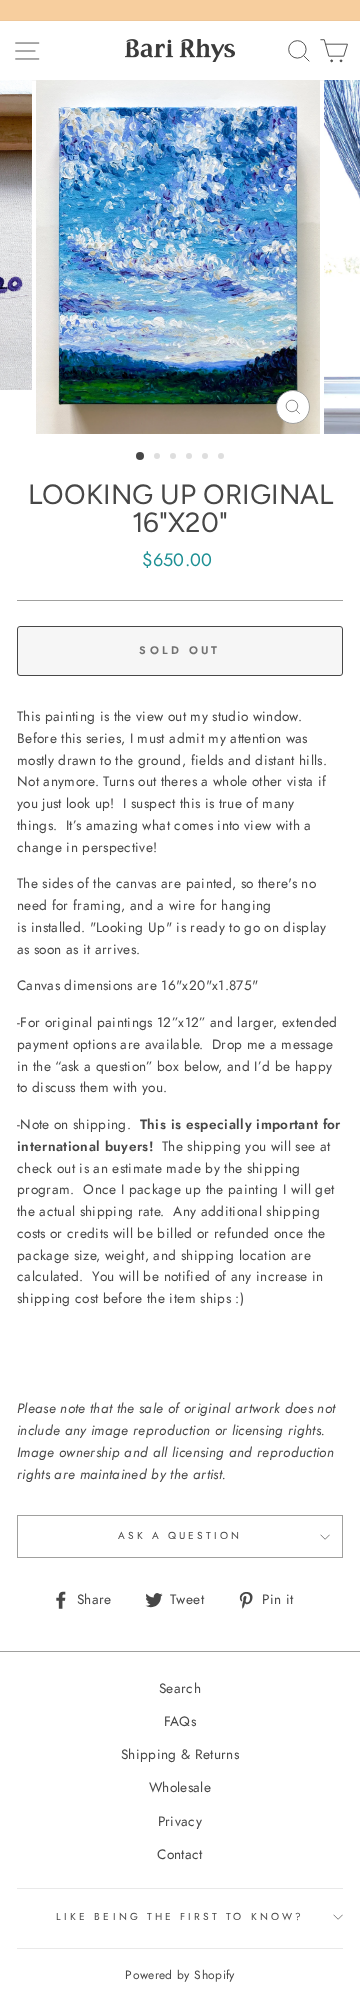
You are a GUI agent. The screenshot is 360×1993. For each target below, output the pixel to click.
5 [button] (207, 458)
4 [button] (191, 458)
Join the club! (104, 1966)
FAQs (180, 1721)
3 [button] (175, 458)
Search (180, 1688)
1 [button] (141, 457)
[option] (180, 257)
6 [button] (223, 458)
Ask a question (180, 1535)
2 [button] (159, 458)
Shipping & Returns (180, 1754)
